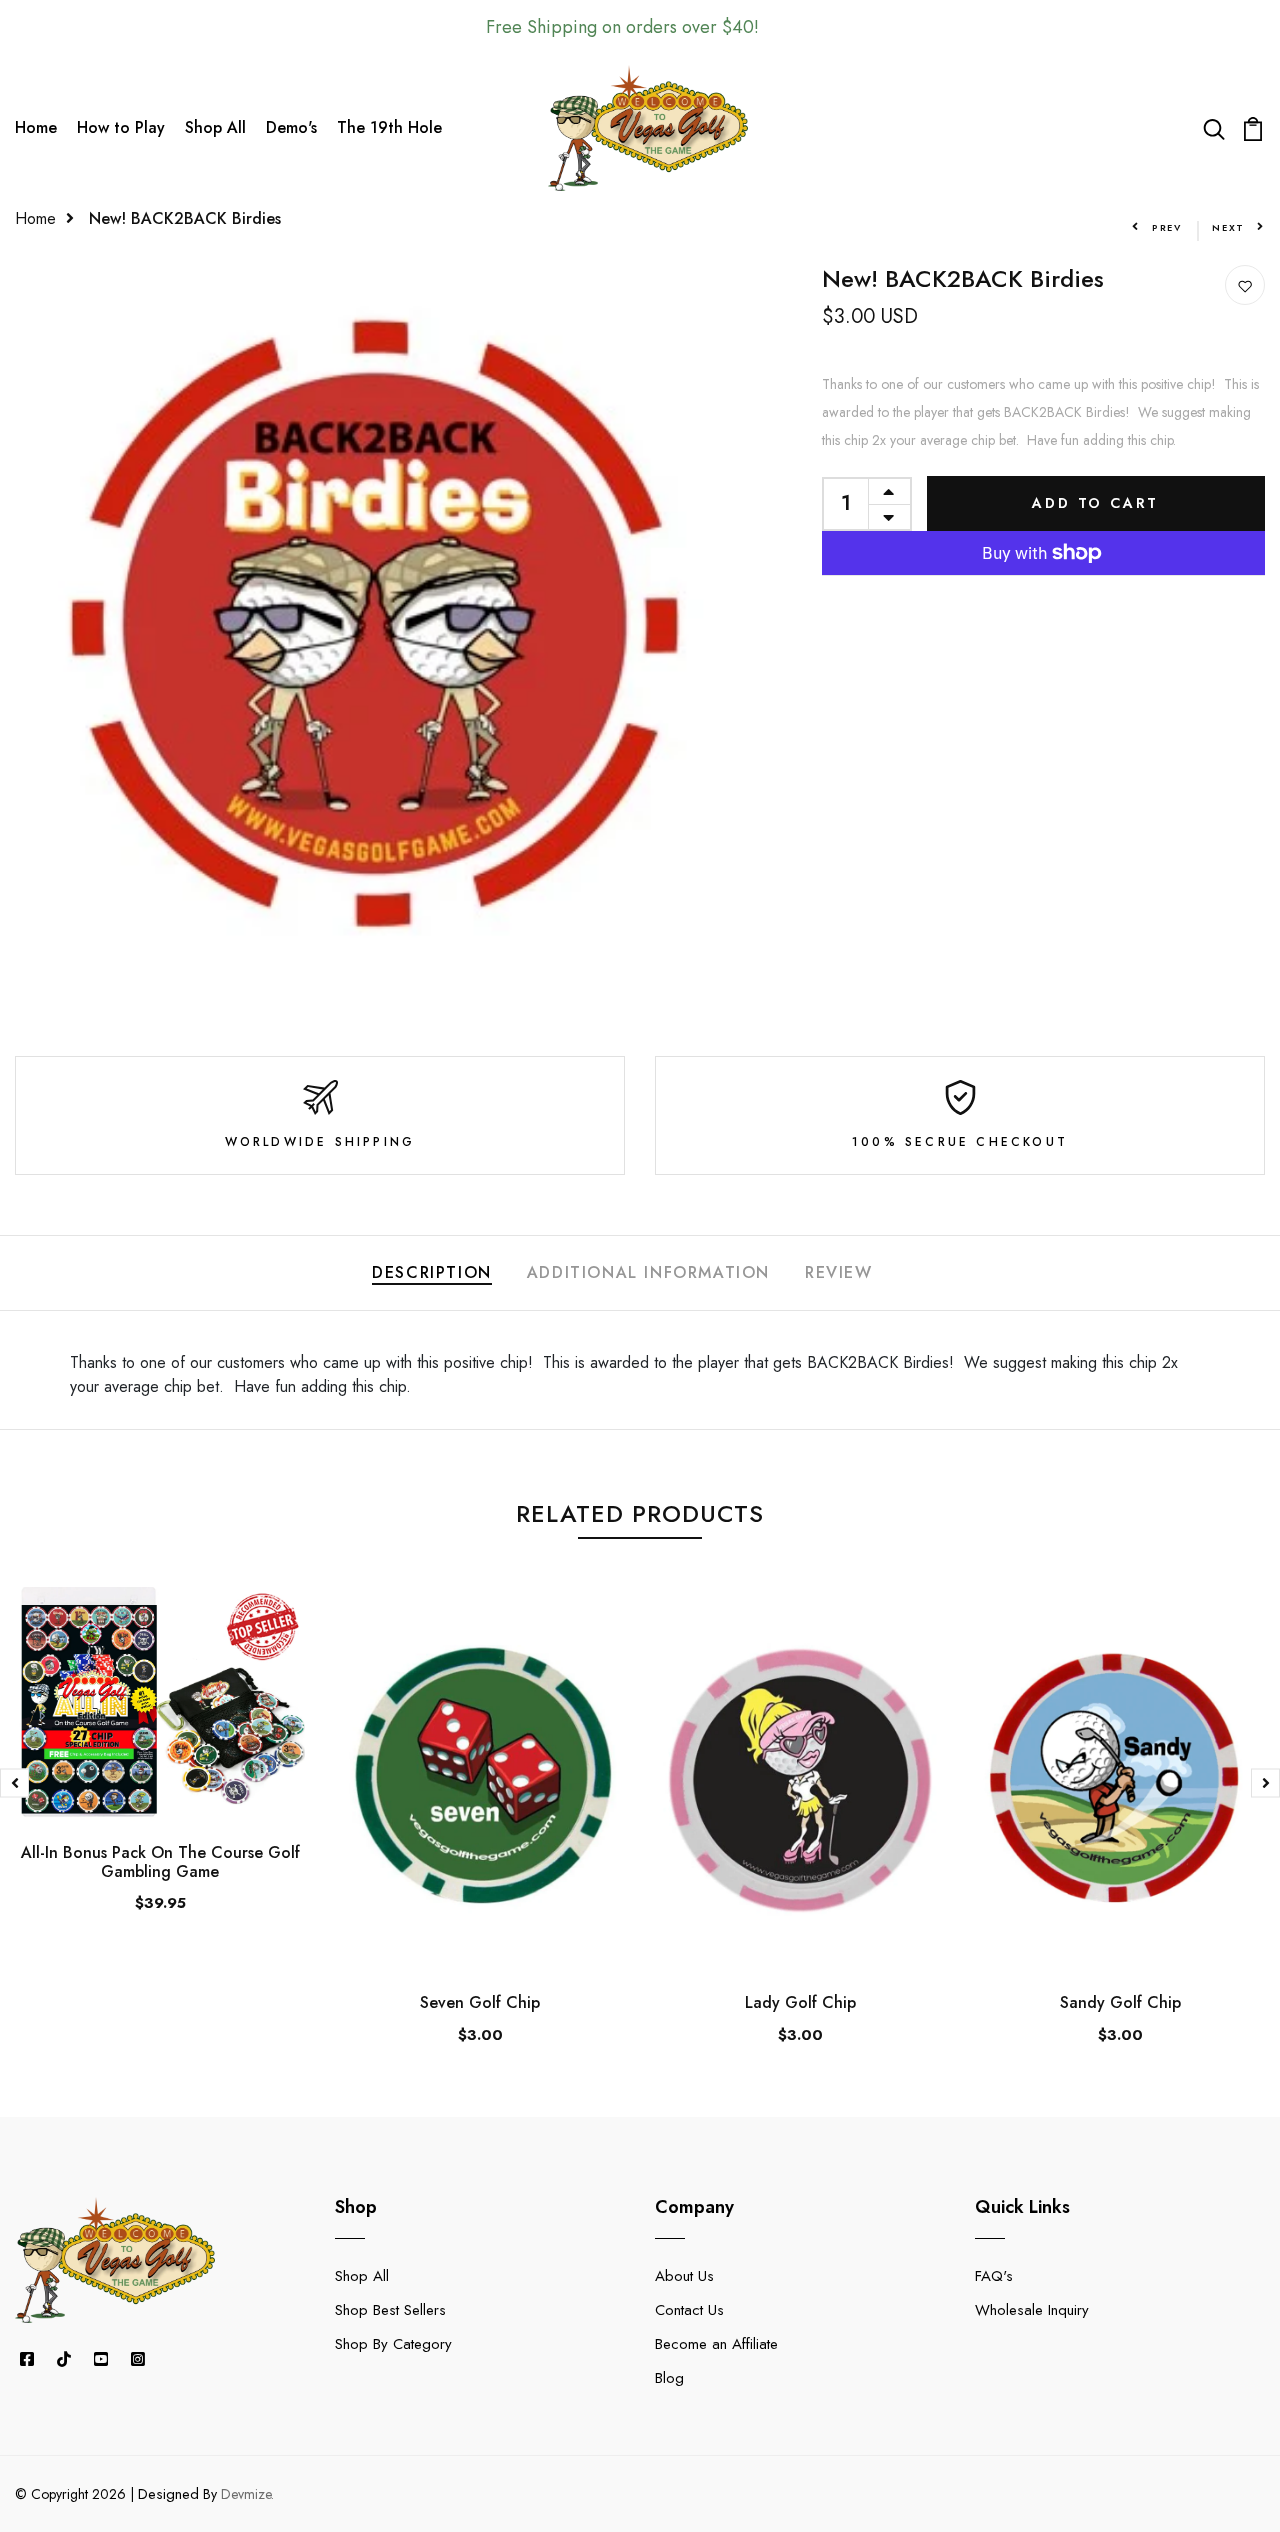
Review (839, 1272)
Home (36, 127)
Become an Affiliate (716, 2344)
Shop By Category (393, 2344)
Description (432, 1272)
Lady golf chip (800, 2002)
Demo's (291, 127)
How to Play (121, 127)
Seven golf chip (480, 2002)
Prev (1167, 227)
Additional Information (648, 1272)
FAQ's (994, 2276)
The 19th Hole (389, 127)
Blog (669, 2378)
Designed (168, 2494)
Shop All (215, 127)
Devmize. (247, 2494)
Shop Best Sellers (390, 2310)
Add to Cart (1095, 503)
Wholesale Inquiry (1032, 2310)
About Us (684, 2276)
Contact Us (689, 2310)
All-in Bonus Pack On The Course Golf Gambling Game (160, 1862)
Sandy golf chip (1120, 2002)
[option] (160, 1766)
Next (1228, 227)
